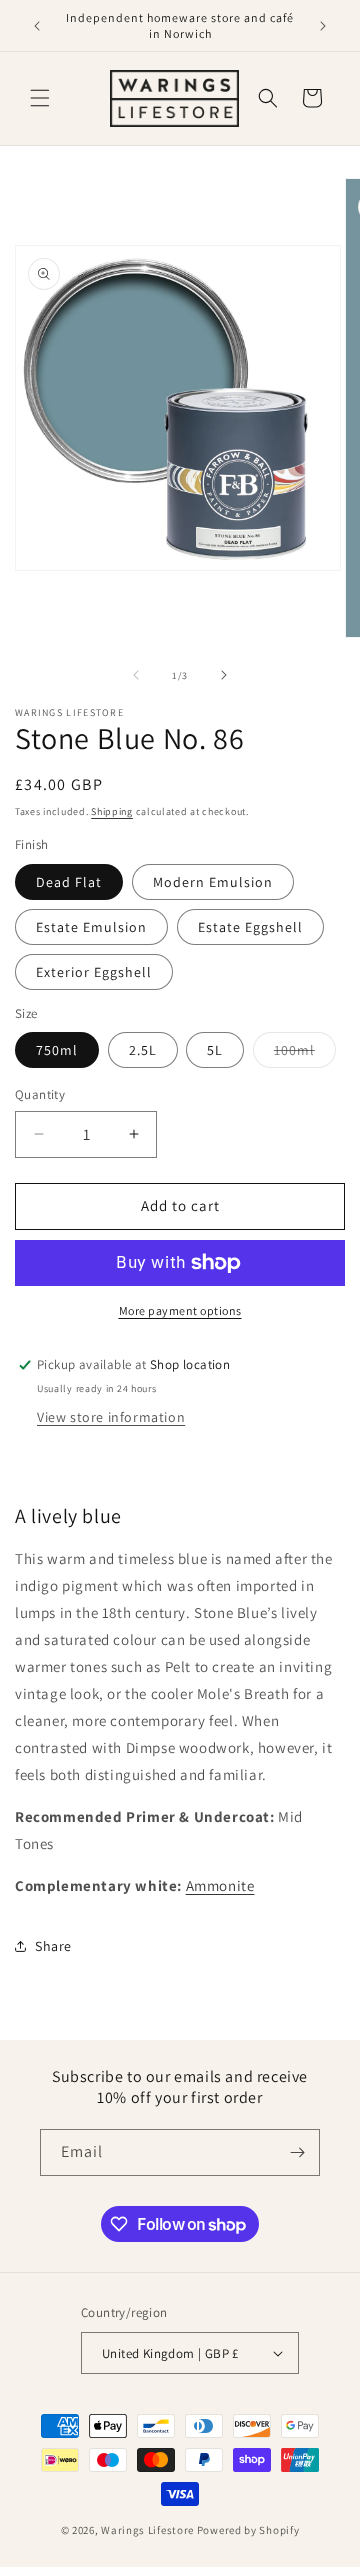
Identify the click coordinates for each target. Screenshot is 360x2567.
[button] (40, 98)
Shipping (112, 811)
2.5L (143, 1050)
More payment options (180, 1310)
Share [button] (53, 1946)
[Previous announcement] (37, 26)
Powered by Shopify (248, 2530)
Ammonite (220, 1885)
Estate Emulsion (91, 927)
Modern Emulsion (213, 882)
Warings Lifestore (147, 2530)
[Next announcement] (323, 26)
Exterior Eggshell (94, 972)
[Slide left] (136, 675)
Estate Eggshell (250, 927)
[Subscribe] (297, 2152)
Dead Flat (69, 882)
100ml (305, 1054)
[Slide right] (224, 675)
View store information (111, 1417)
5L (215, 1050)
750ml (57, 1050)
